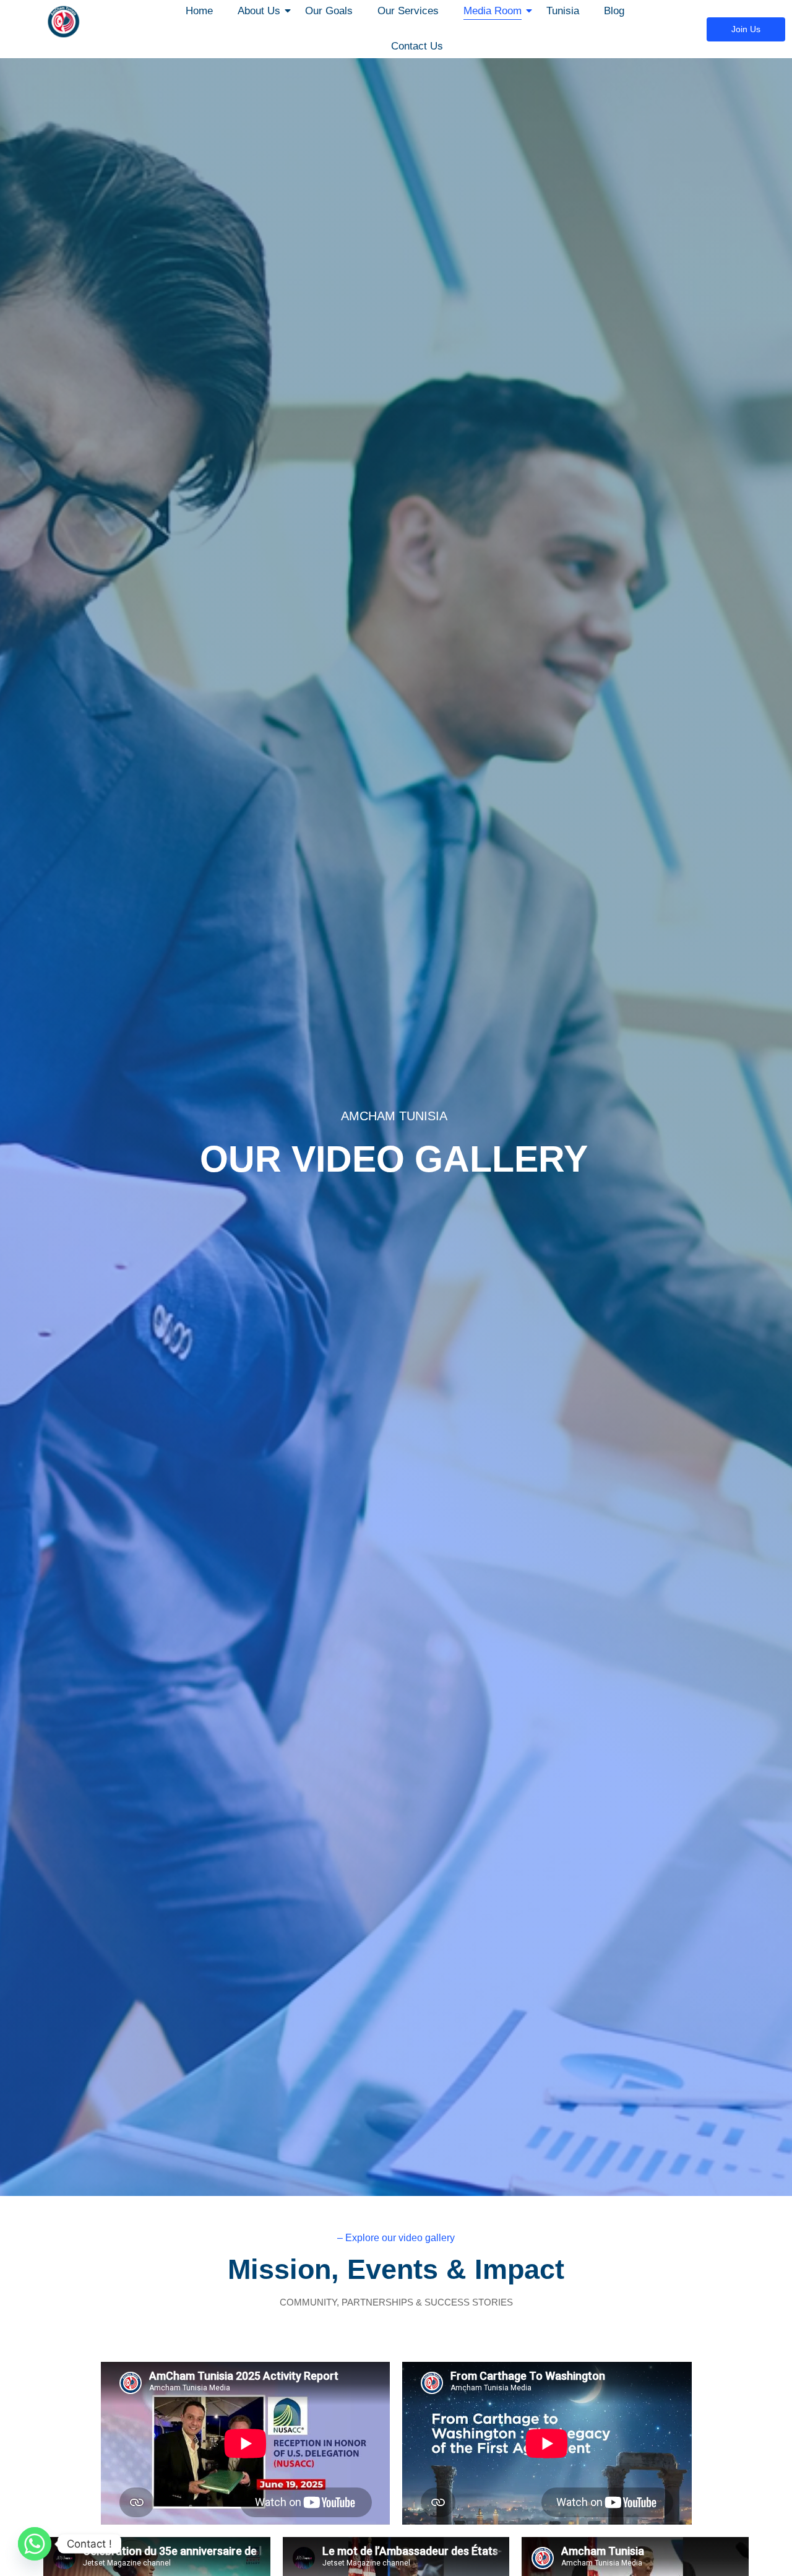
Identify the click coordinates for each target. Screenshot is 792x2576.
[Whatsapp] (35, 2544)
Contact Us (417, 46)
